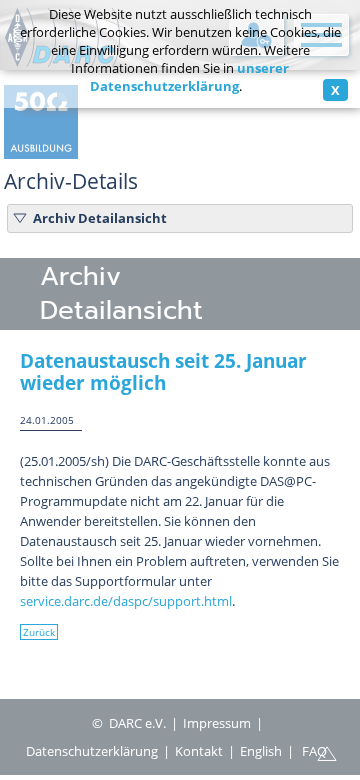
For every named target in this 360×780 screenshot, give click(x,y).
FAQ (314, 751)
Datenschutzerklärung (92, 751)
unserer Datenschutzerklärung (190, 77)
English (261, 751)
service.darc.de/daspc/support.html (126, 601)
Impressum (217, 723)
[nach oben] (327, 752)
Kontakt (199, 751)
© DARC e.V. (129, 723)
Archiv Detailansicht (100, 218)
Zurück (39, 632)
